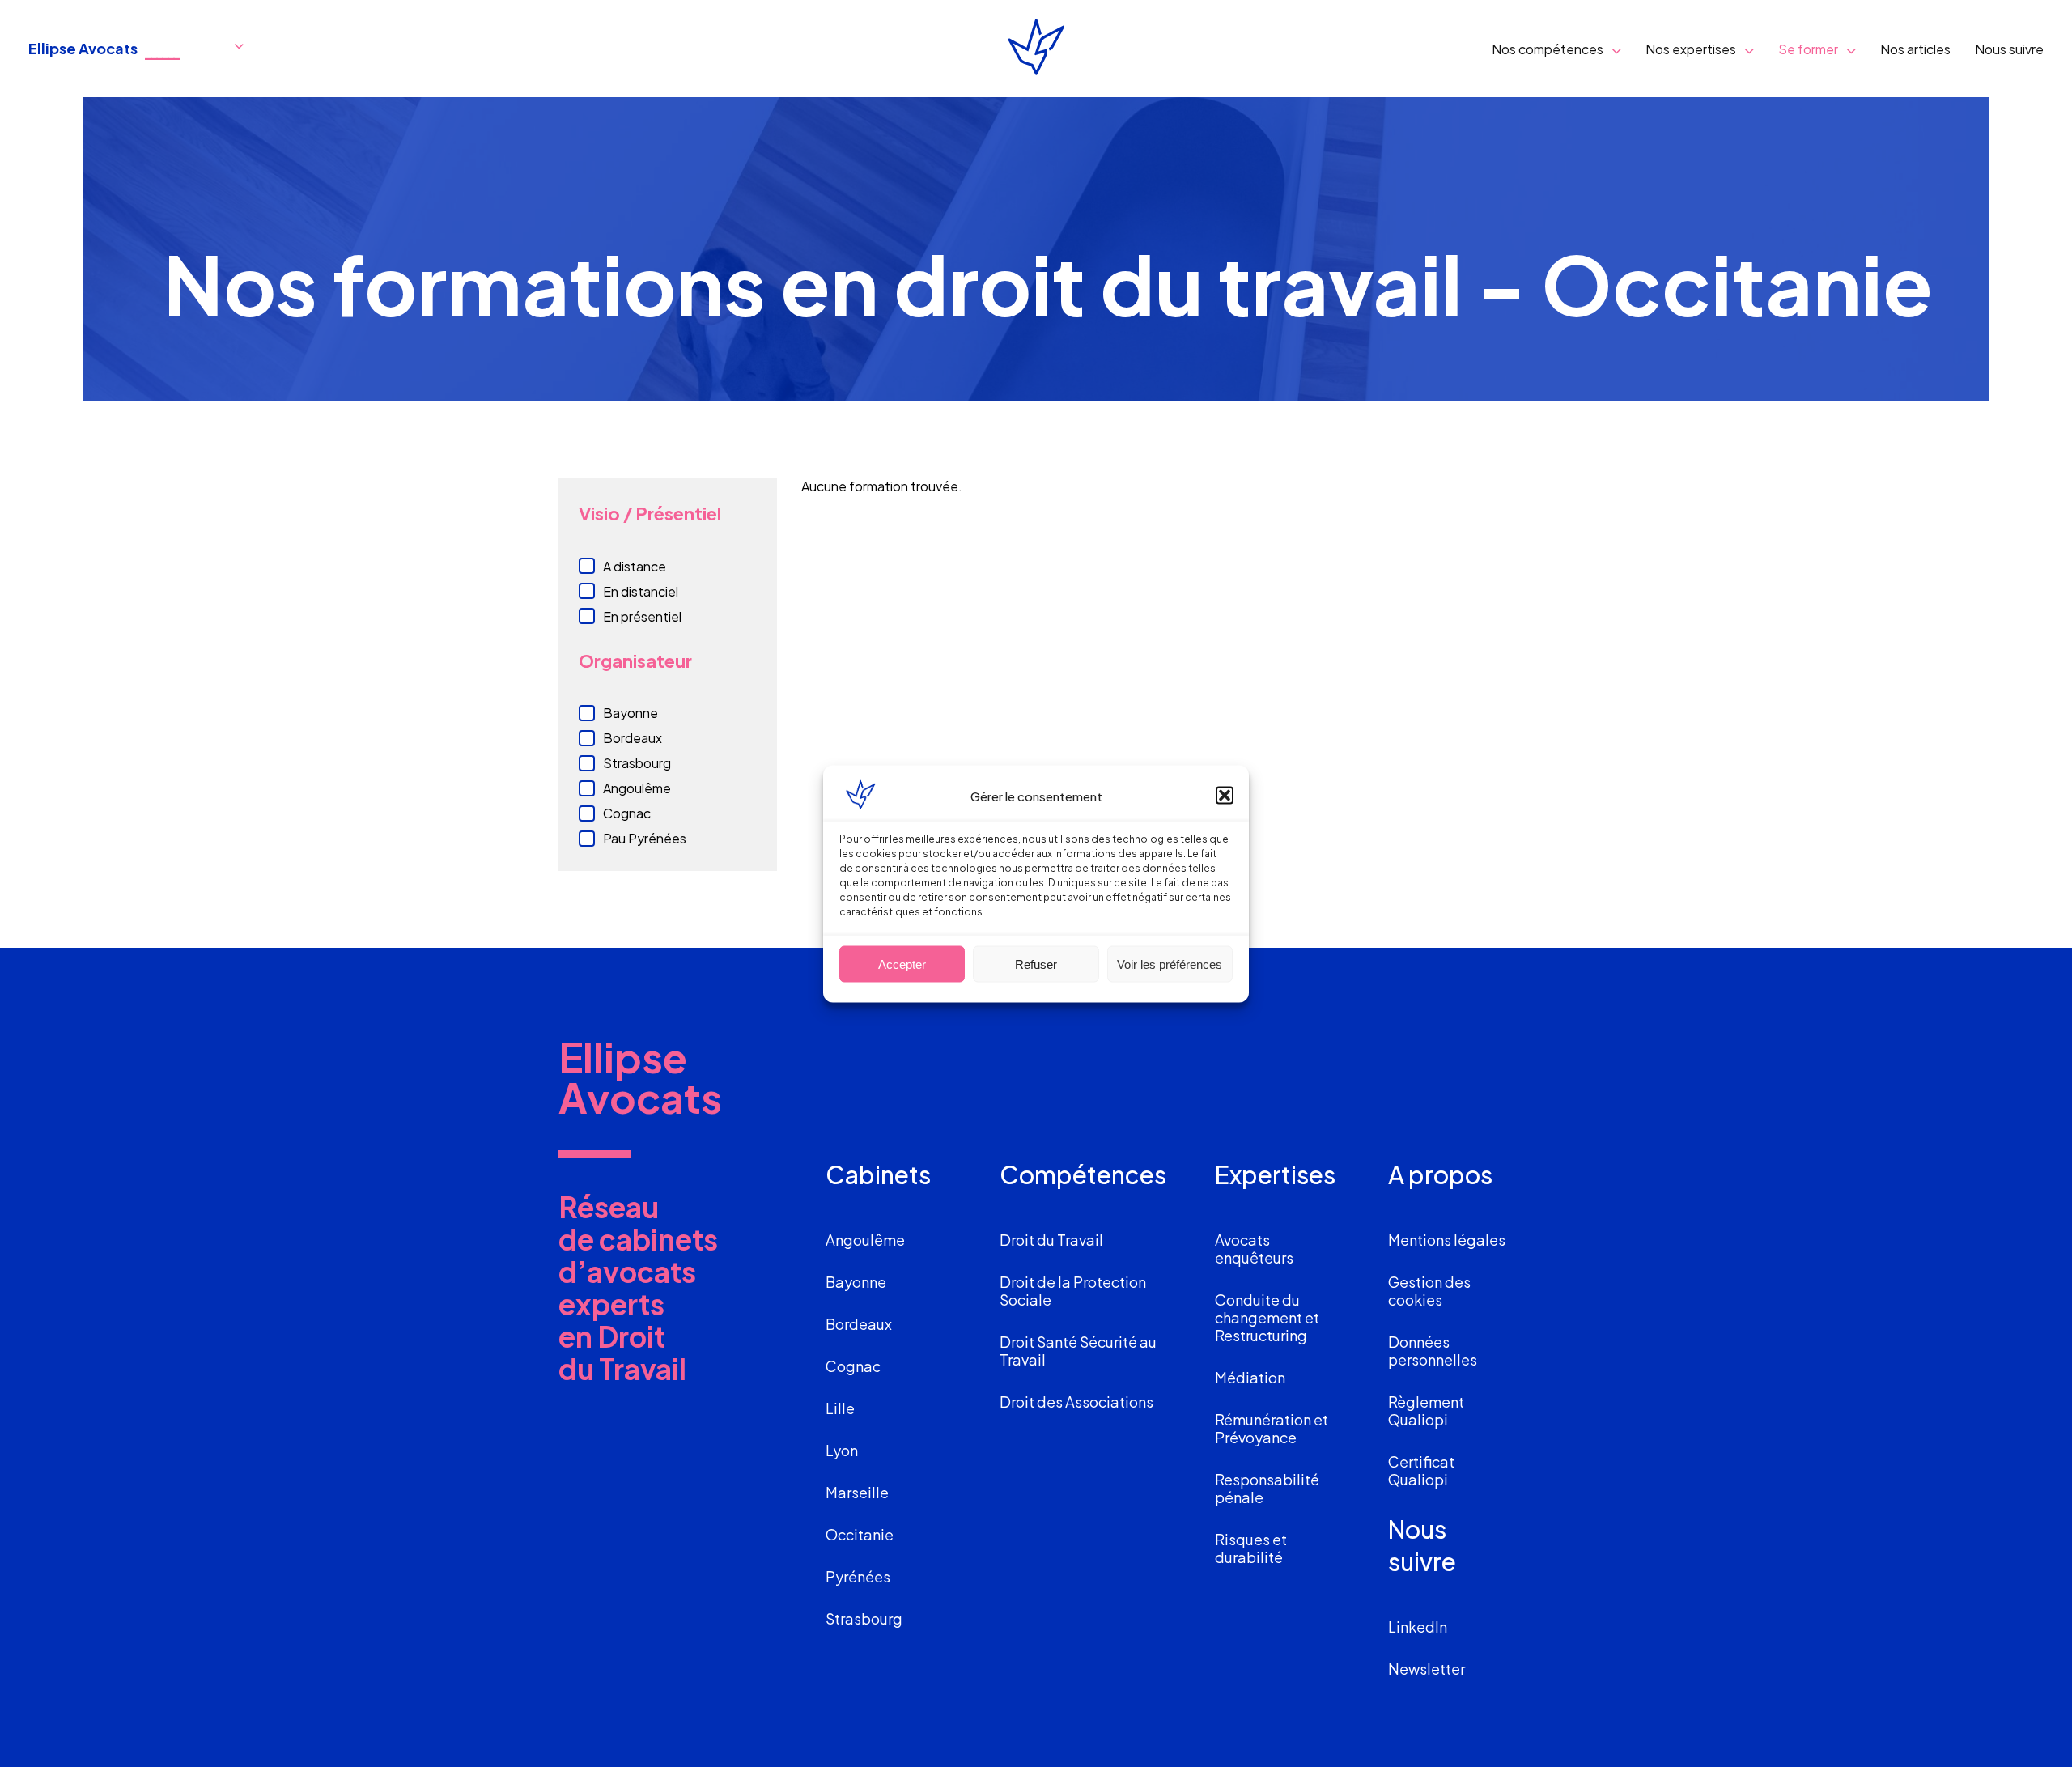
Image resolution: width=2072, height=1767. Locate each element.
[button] (1225, 795)
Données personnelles (1433, 1351)
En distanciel (641, 591)
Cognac (627, 813)
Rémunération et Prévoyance (1272, 1428)
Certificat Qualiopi (1421, 1470)
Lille (840, 1408)
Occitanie (860, 1534)
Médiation (1250, 1377)
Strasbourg (637, 763)
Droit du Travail (1051, 1240)
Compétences (1083, 1174)
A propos (1440, 1174)
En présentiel (642, 616)
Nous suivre (2009, 49)
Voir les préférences (1170, 964)
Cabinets (878, 1174)
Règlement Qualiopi (1426, 1410)
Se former (1808, 49)
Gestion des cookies (1429, 1291)
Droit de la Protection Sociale (1073, 1291)
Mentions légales (1447, 1240)
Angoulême (637, 788)
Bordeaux (633, 738)
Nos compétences (1548, 49)
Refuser (1036, 964)
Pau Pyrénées (645, 838)
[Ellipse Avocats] (1036, 49)
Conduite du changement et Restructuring (1267, 1317)
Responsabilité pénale (1267, 1488)
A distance (635, 566)
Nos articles (1915, 49)
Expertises (1275, 1174)
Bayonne (631, 713)
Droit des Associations (1076, 1402)
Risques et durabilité (1251, 1548)
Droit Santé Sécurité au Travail (1078, 1351)
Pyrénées (858, 1576)
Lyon (842, 1450)
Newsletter (1427, 1669)
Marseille (857, 1492)
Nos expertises (1691, 49)
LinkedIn (1418, 1627)
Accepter (902, 964)
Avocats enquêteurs (1254, 1249)
